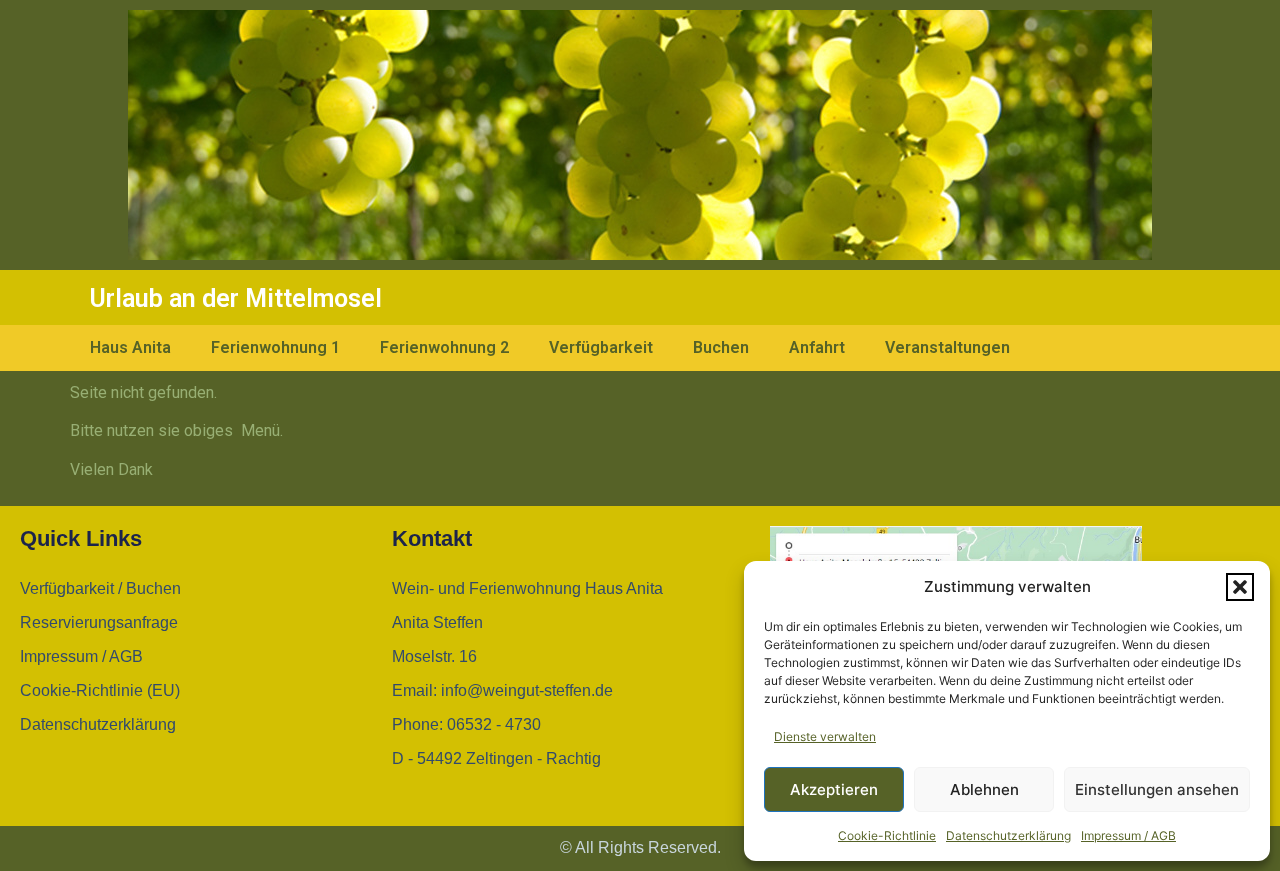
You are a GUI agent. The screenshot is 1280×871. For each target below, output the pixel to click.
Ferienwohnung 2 (444, 347)
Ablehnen (984, 789)
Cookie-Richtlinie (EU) (100, 690)
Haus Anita (130, 347)
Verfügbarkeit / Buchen (100, 588)
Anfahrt (817, 347)
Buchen (721, 347)
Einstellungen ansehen (1157, 789)
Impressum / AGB (1128, 835)
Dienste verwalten (825, 736)
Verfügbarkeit (601, 347)
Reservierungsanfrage (99, 622)
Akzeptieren (834, 789)
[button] (1240, 587)
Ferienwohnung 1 (275, 347)
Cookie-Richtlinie (887, 835)
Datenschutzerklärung (1008, 835)
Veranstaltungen (947, 347)
